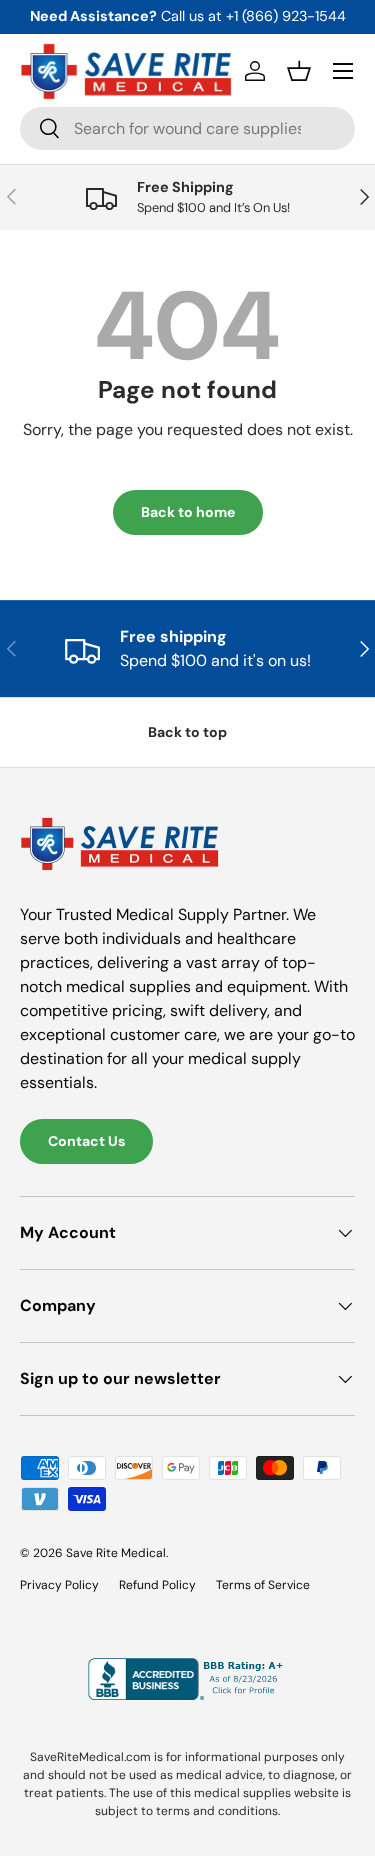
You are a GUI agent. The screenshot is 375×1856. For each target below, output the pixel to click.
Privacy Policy (59, 1585)
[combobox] (187, 128)
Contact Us (86, 1141)
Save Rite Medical (116, 1553)
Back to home (188, 512)
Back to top (187, 732)
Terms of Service (263, 1585)
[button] (299, 71)
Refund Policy (157, 1585)
